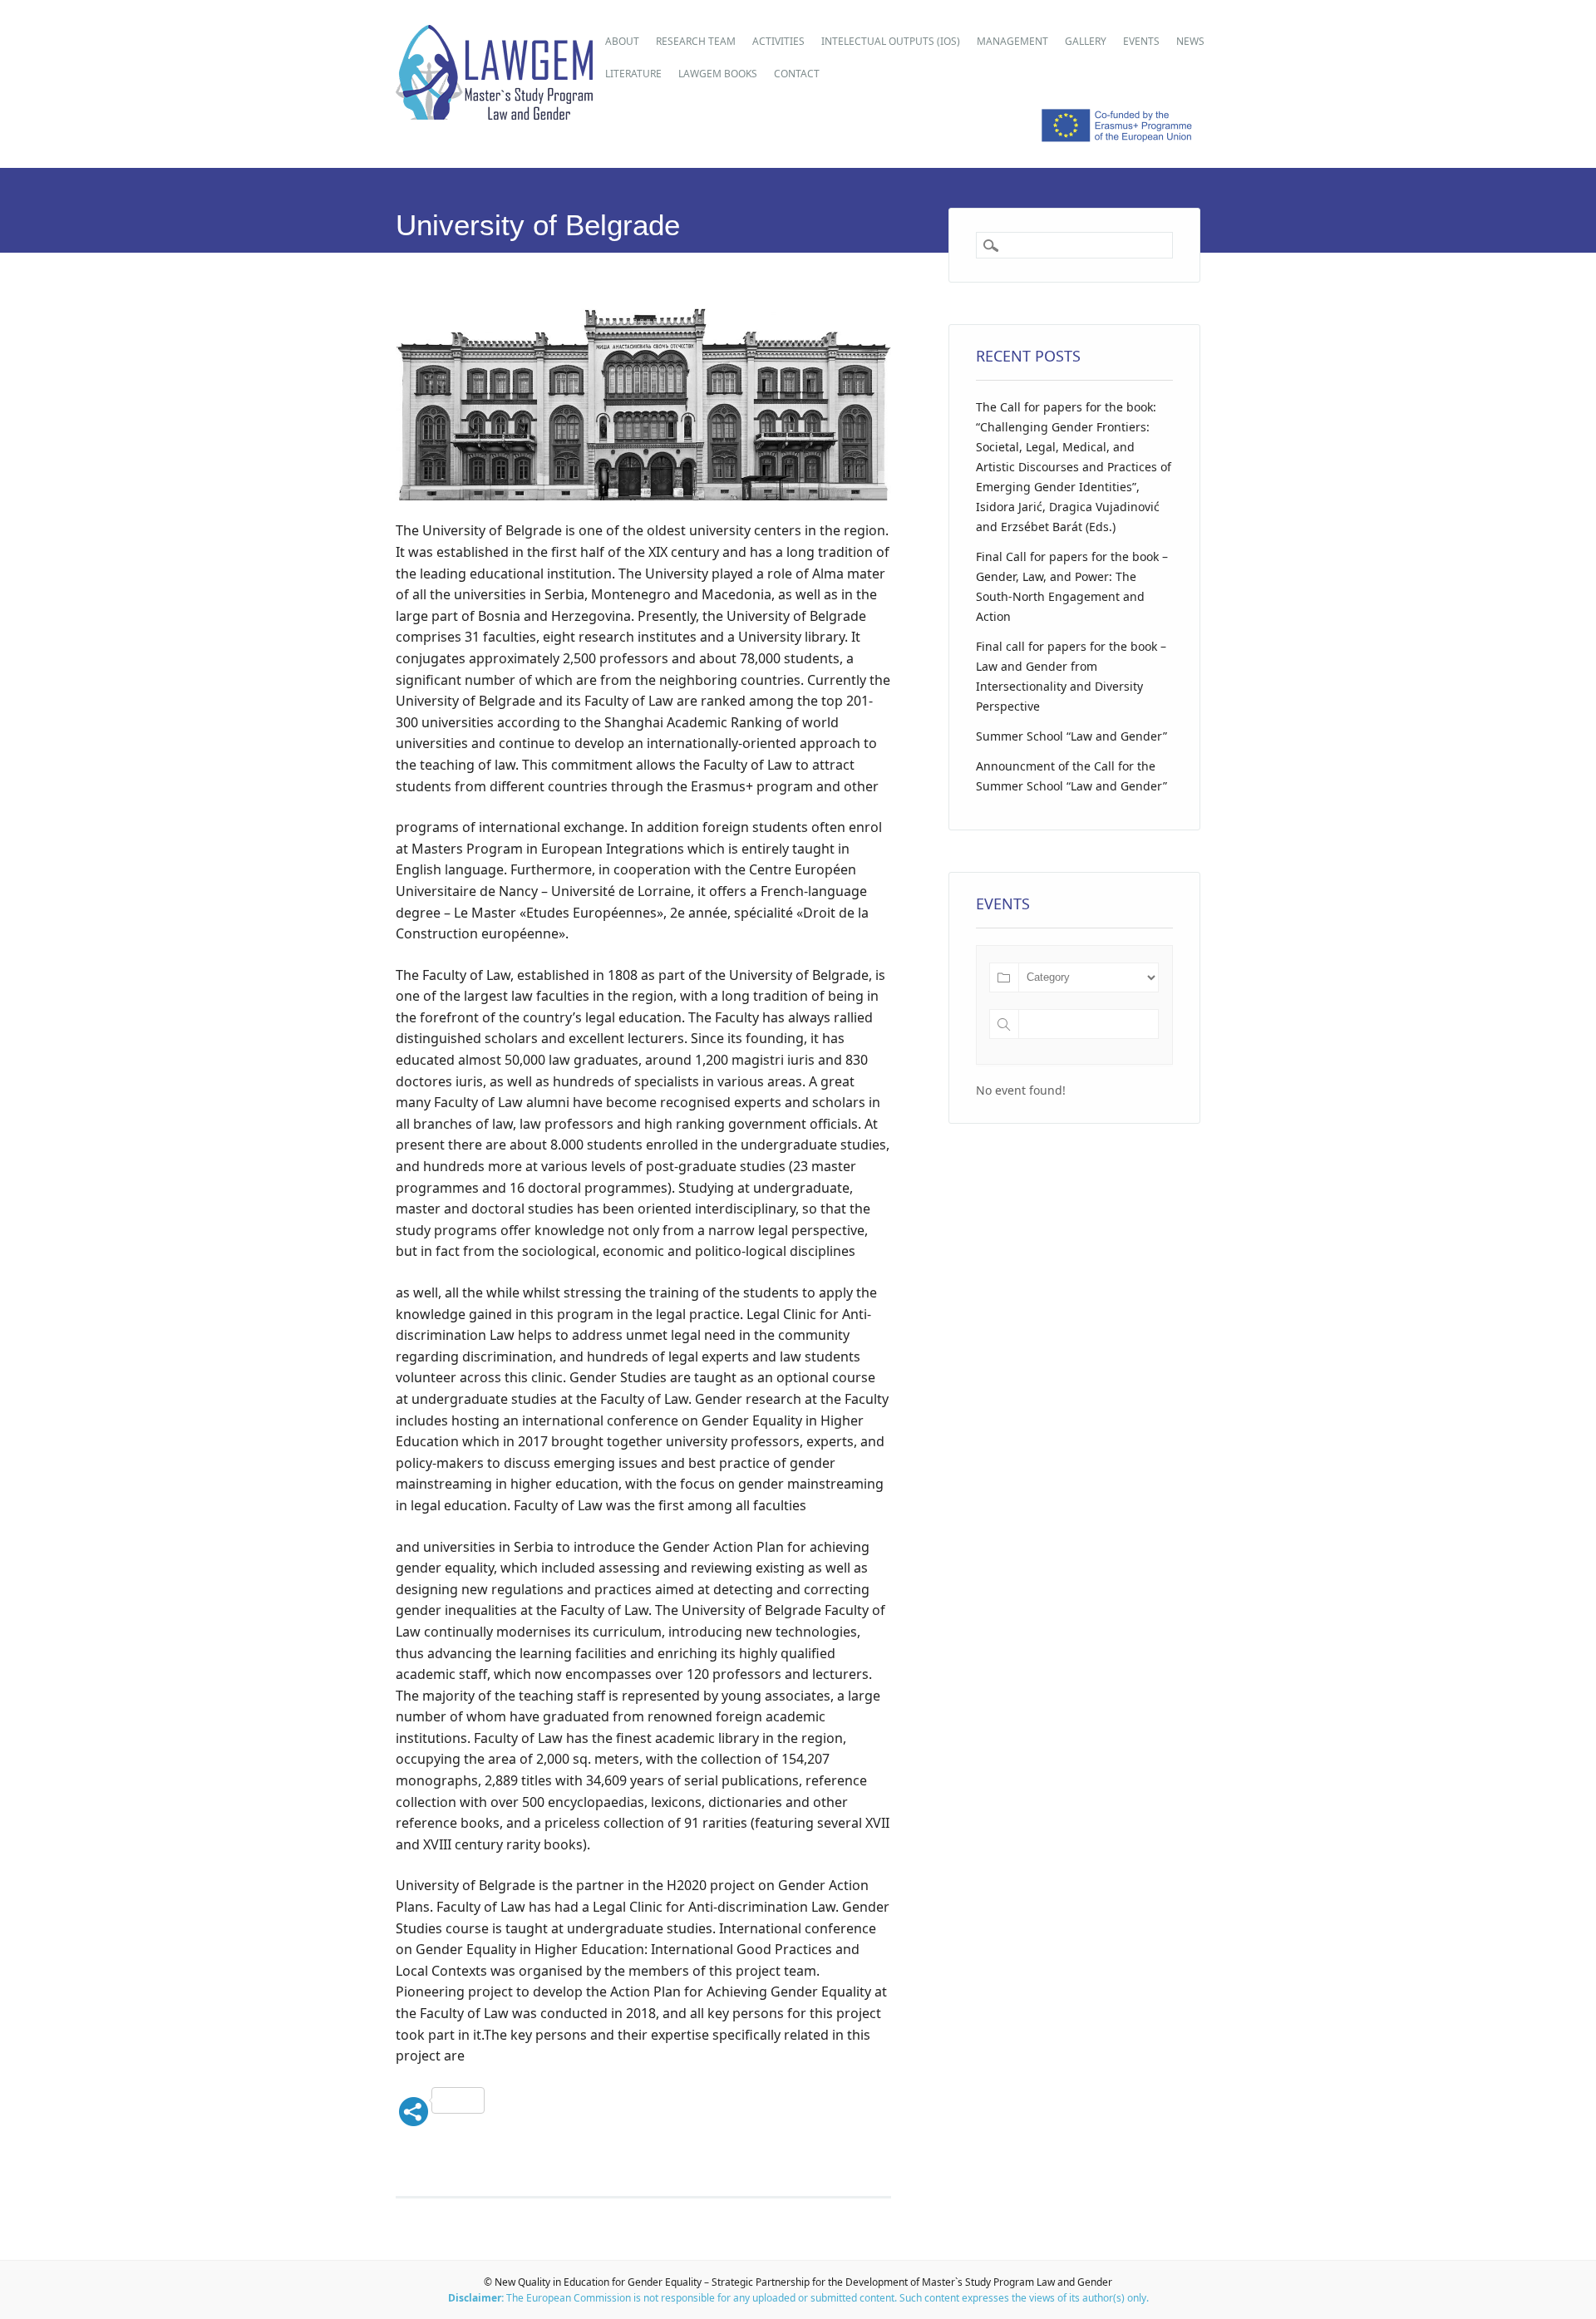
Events (1141, 41)
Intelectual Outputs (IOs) (891, 41)
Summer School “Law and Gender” (1071, 736)
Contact (797, 74)
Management (1012, 41)
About (622, 41)
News (1190, 41)
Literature (633, 74)
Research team (696, 41)
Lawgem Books (718, 74)
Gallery (1086, 41)
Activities (778, 41)
